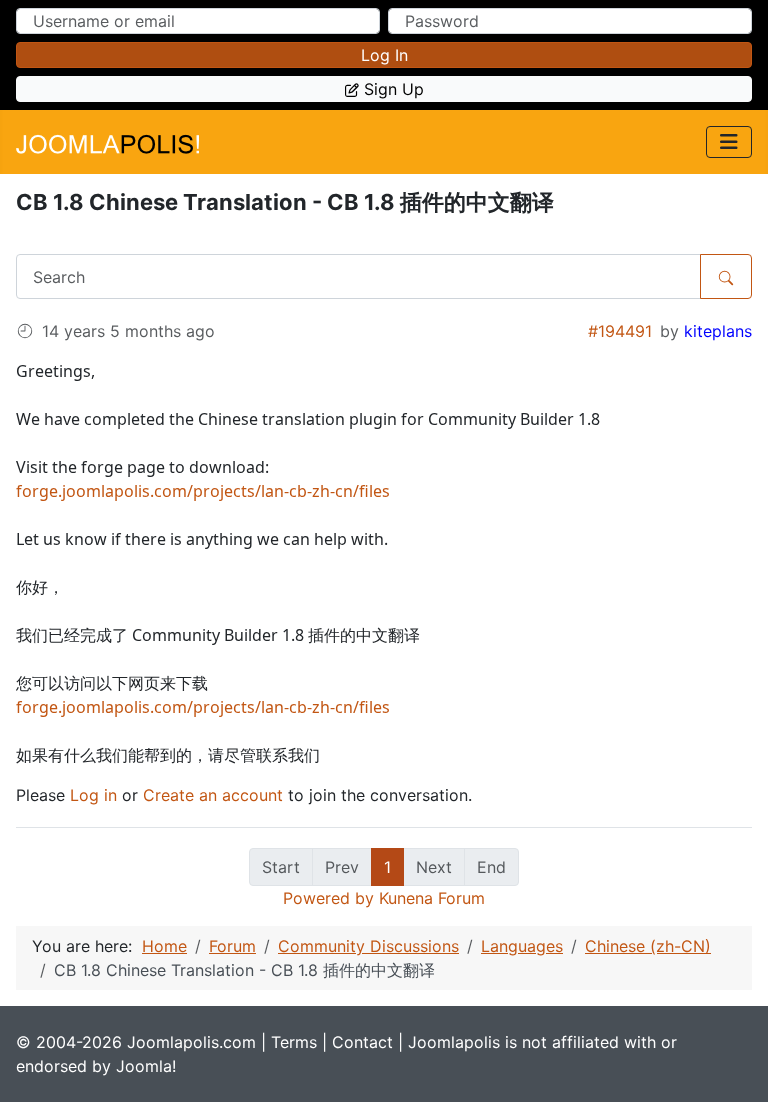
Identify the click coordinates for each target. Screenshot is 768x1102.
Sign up (394, 89)
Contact (362, 1042)
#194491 (620, 331)
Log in (384, 55)
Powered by (328, 898)
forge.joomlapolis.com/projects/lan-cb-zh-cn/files (203, 491)
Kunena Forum (432, 898)
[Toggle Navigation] (729, 142)
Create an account (213, 795)
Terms (294, 1042)
